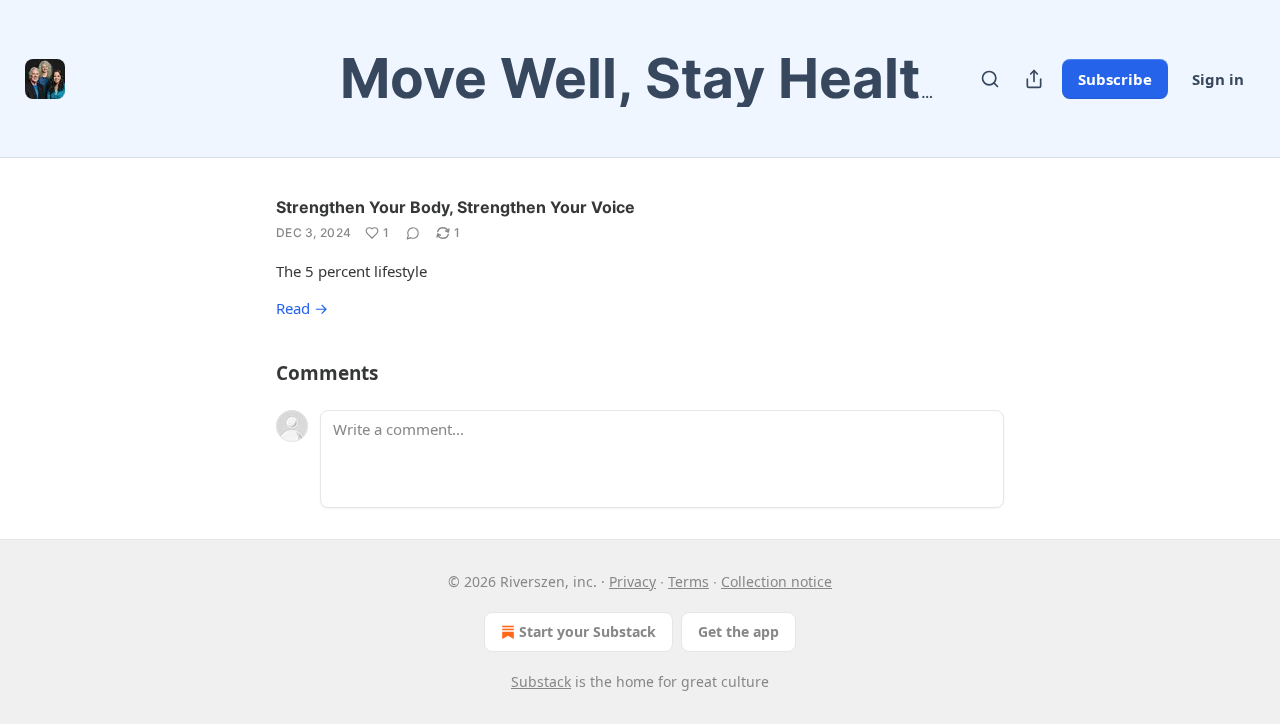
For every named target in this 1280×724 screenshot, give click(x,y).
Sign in (1218, 79)
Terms (688, 581)
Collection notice (776, 581)
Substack (541, 681)
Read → (302, 308)
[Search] (990, 79)
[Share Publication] (1034, 79)
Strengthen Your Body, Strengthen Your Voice (455, 207)
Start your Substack (587, 631)
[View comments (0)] (413, 233)
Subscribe (1115, 79)
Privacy (632, 581)
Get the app (738, 631)
